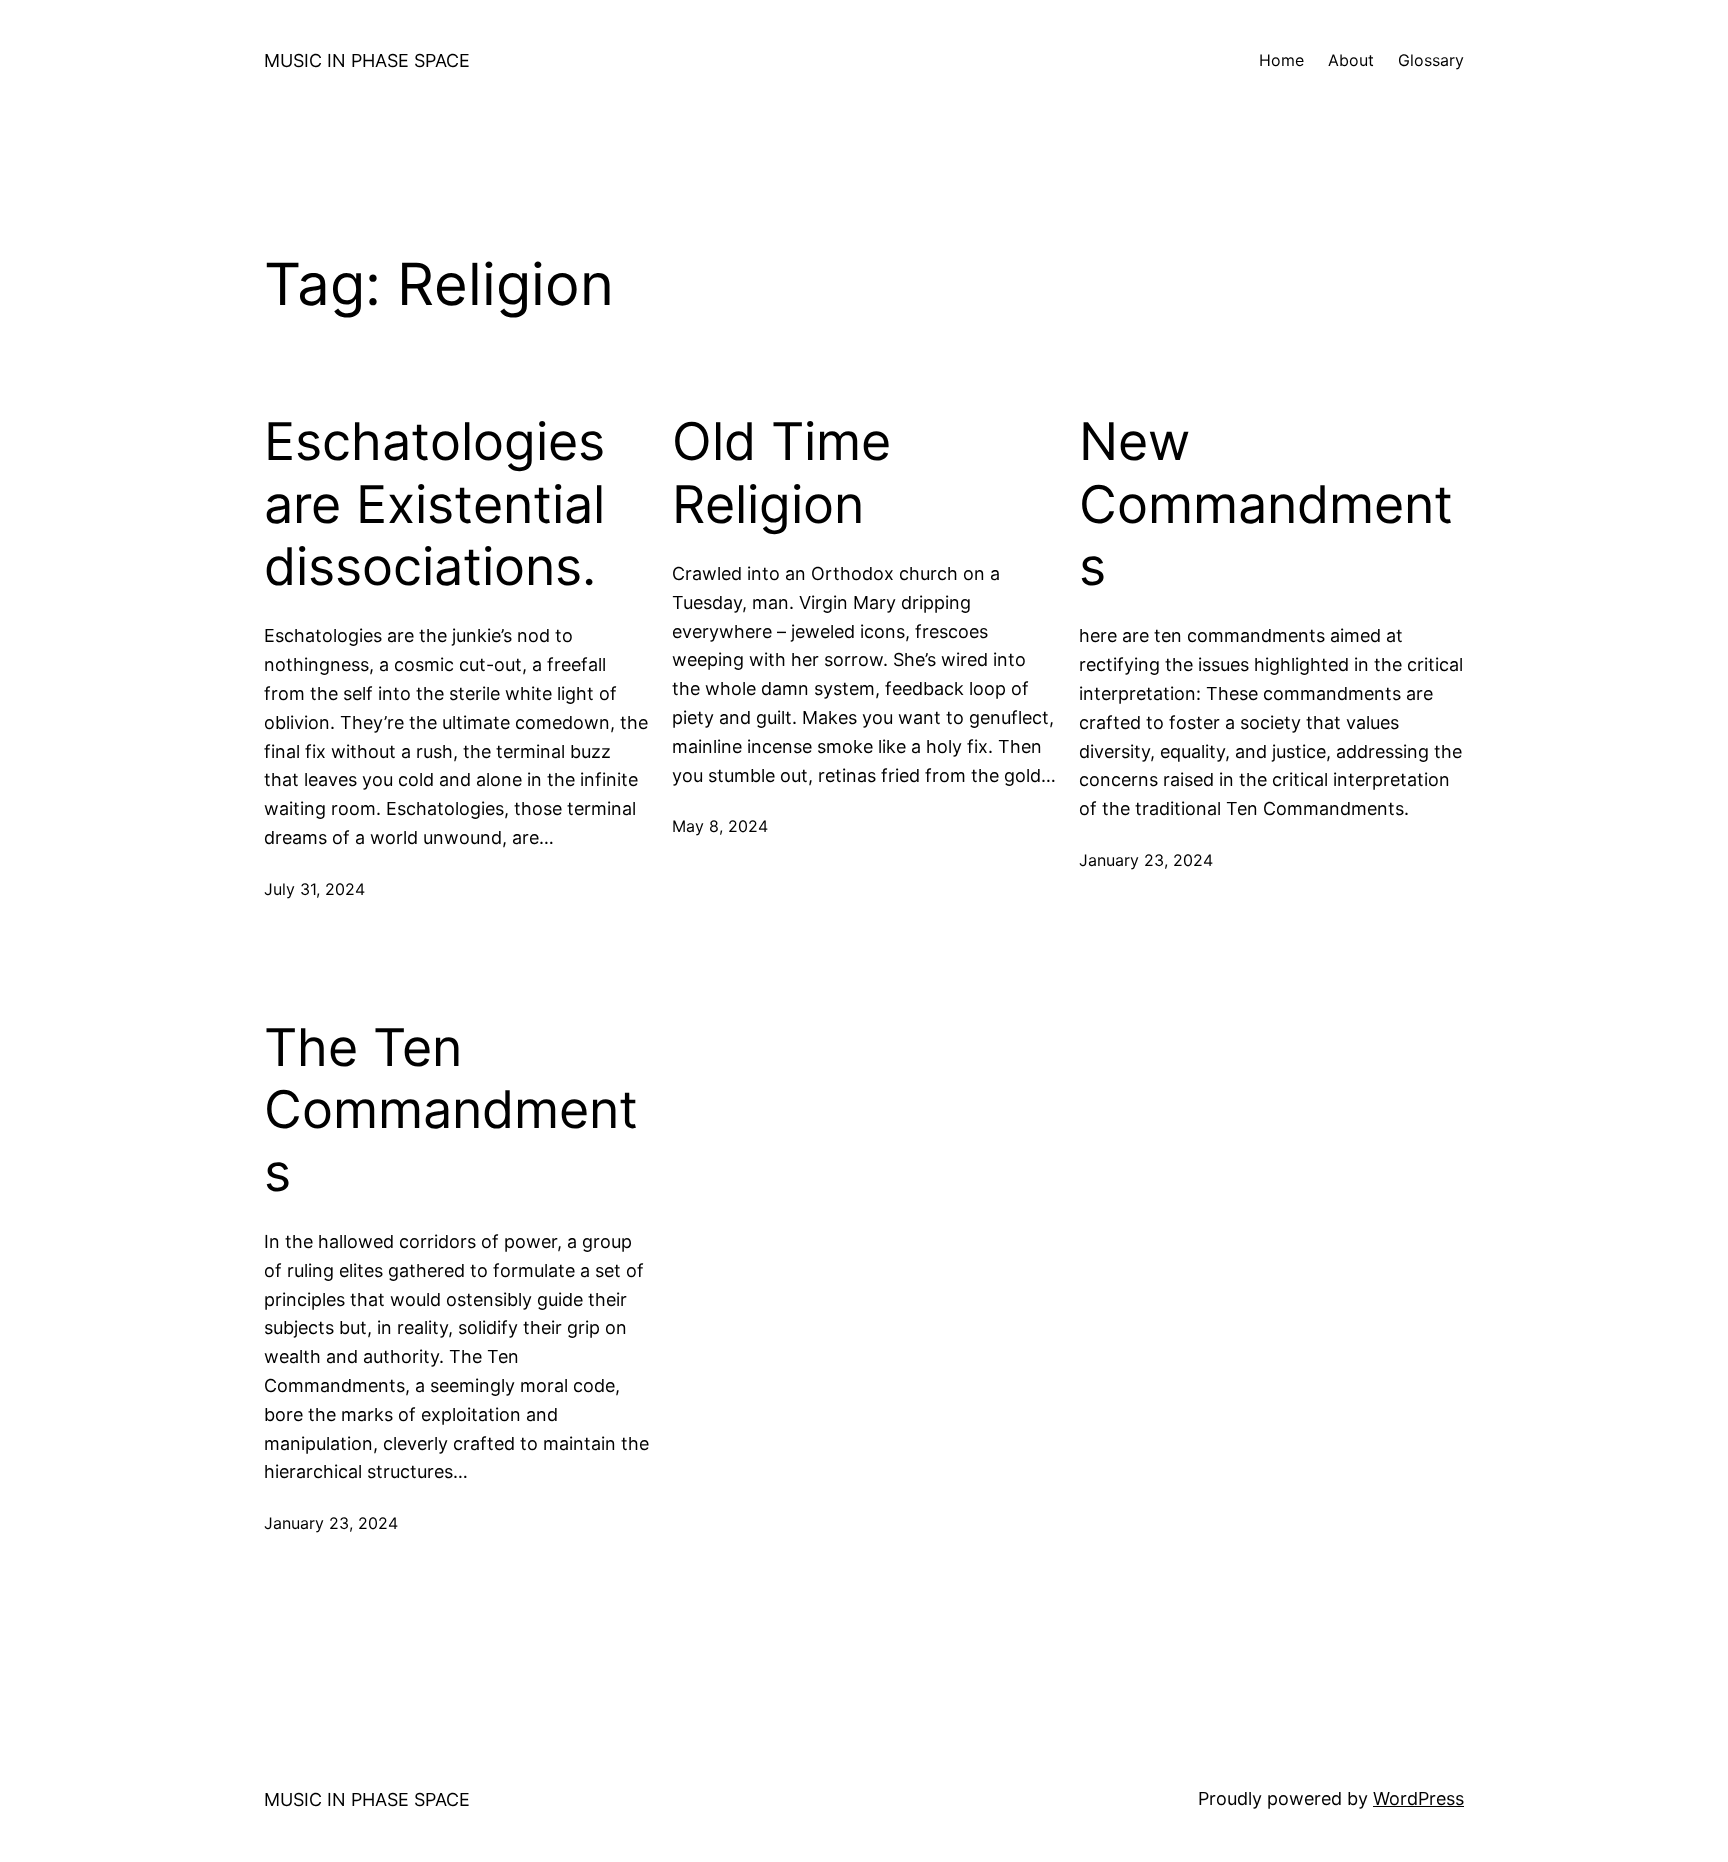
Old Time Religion (781, 473)
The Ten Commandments (451, 1110)
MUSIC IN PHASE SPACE (367, 60)
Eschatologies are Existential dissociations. (434, 504)
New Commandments (1266, 504)
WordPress (1418, 1798)
